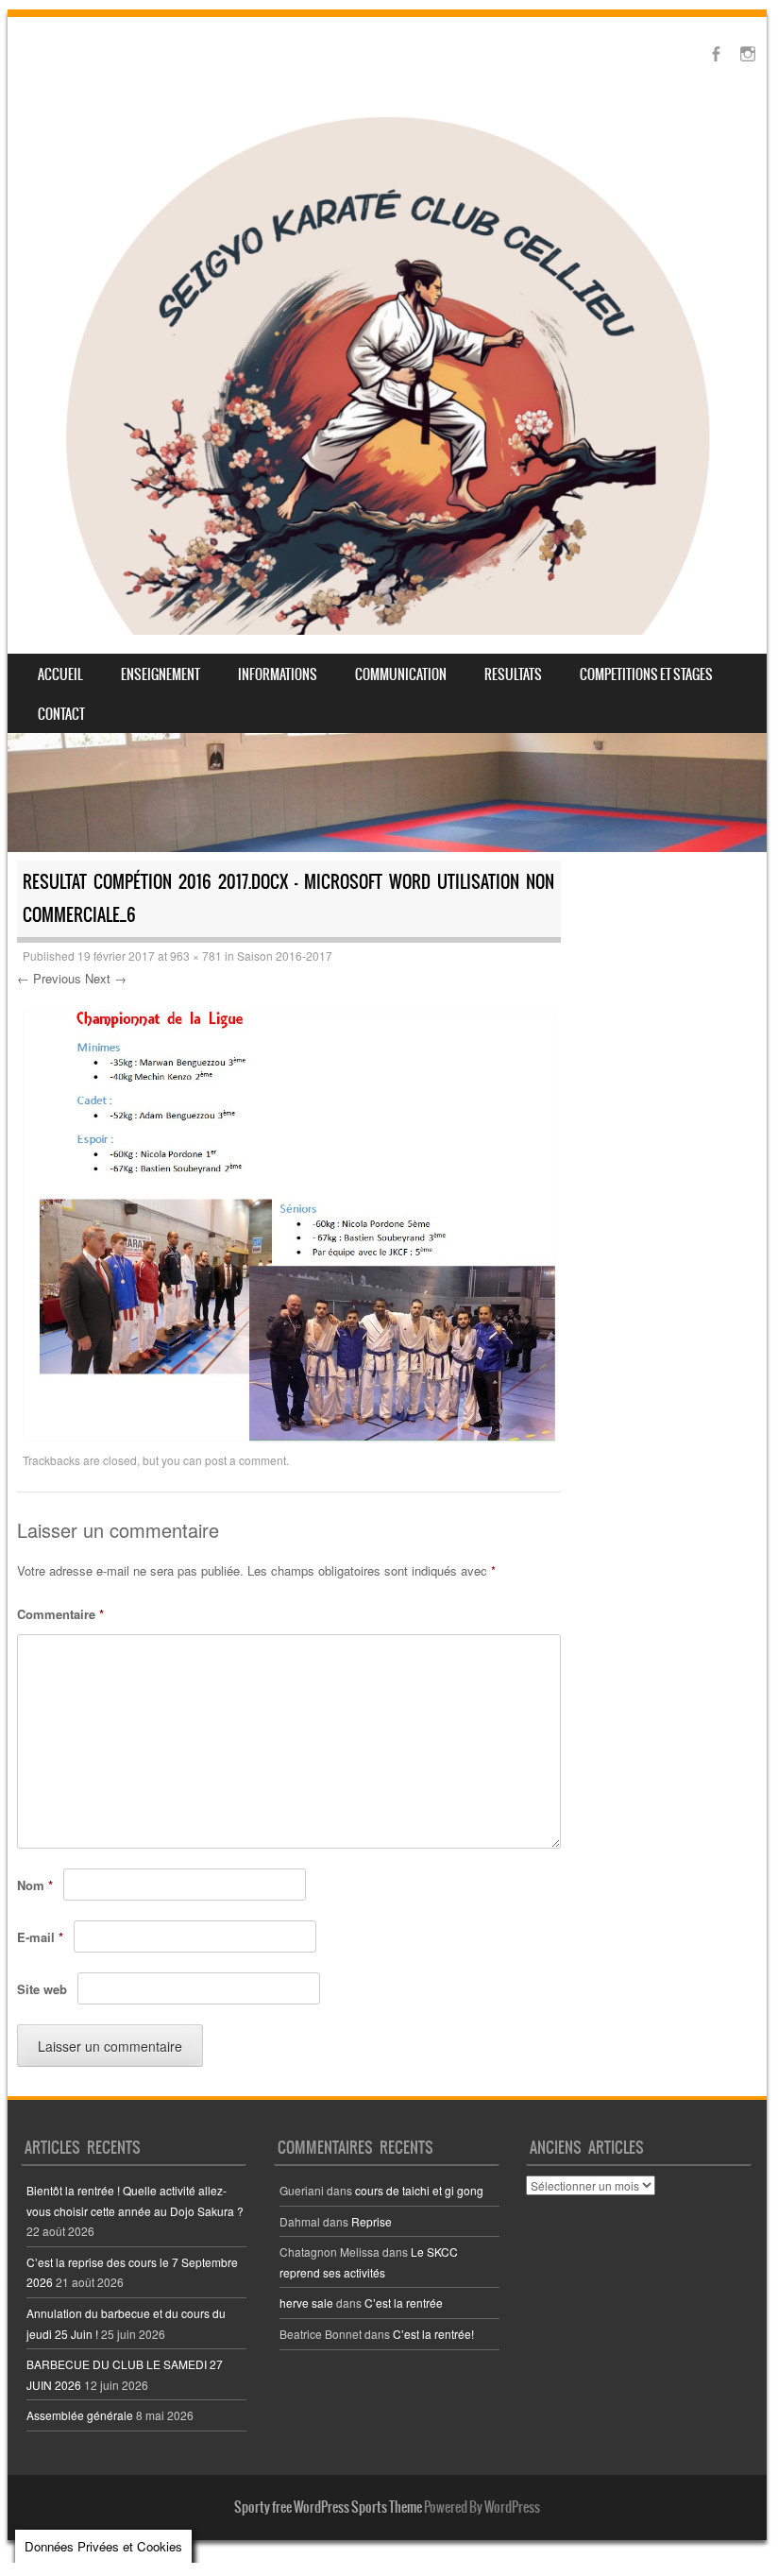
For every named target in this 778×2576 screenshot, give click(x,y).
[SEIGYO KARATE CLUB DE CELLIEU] (387, 371)
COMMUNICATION (401, 674)
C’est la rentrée (404, 2303)
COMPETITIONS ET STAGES (646, 674)
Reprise (372, 2221)
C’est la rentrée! (433, 2334)
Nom (35, 1885)
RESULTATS (513, 674)
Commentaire (60, 1614)
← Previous (49, 978)
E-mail (40, 1937)
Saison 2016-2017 (285, 955)
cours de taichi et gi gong (419, 2190)
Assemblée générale (80, 2415)
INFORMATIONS (278, 674)
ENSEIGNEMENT (161, 674)
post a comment (245, 1460)
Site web (42, 1989)
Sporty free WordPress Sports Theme (328, 2507)
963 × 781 (196, 955)
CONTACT (61, 714)
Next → (106, 978)
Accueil (60, 674)
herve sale (306, 2303)
